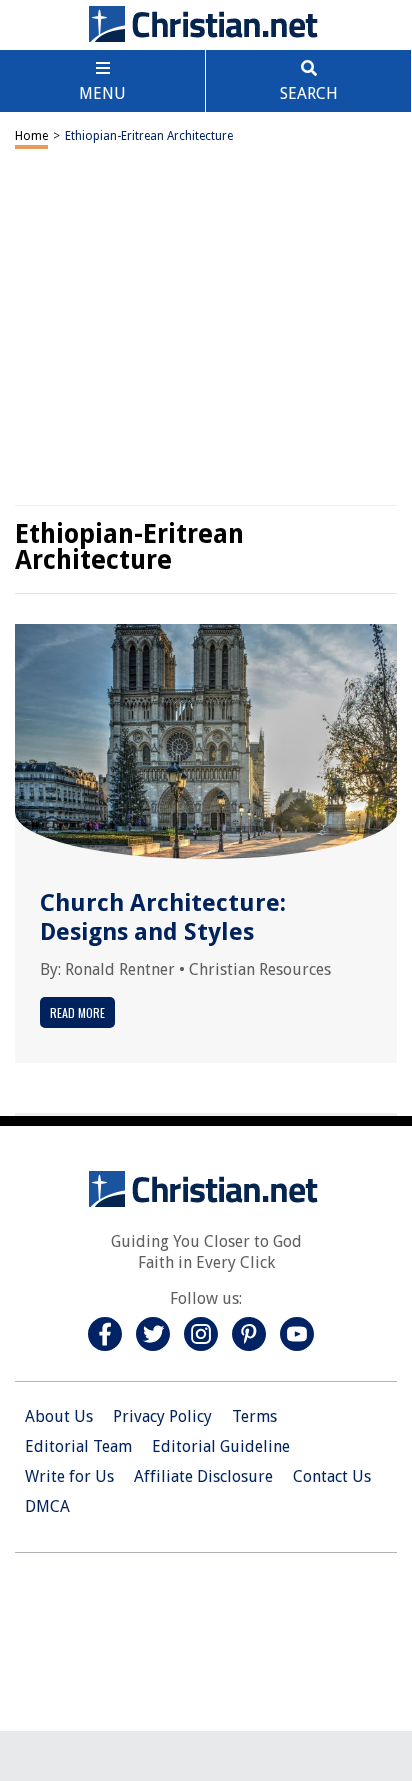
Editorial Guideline (221, 1446)
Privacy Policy (162, 1416)
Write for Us (69, 1476)
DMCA (47, 1506)
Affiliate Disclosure (203, 1476)
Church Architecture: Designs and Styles (163, 917)
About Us (59, 1416)
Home (31, 136)
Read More (77, 1012)
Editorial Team (78, 1446)
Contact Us (332, 1476)
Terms (254, 1416)
